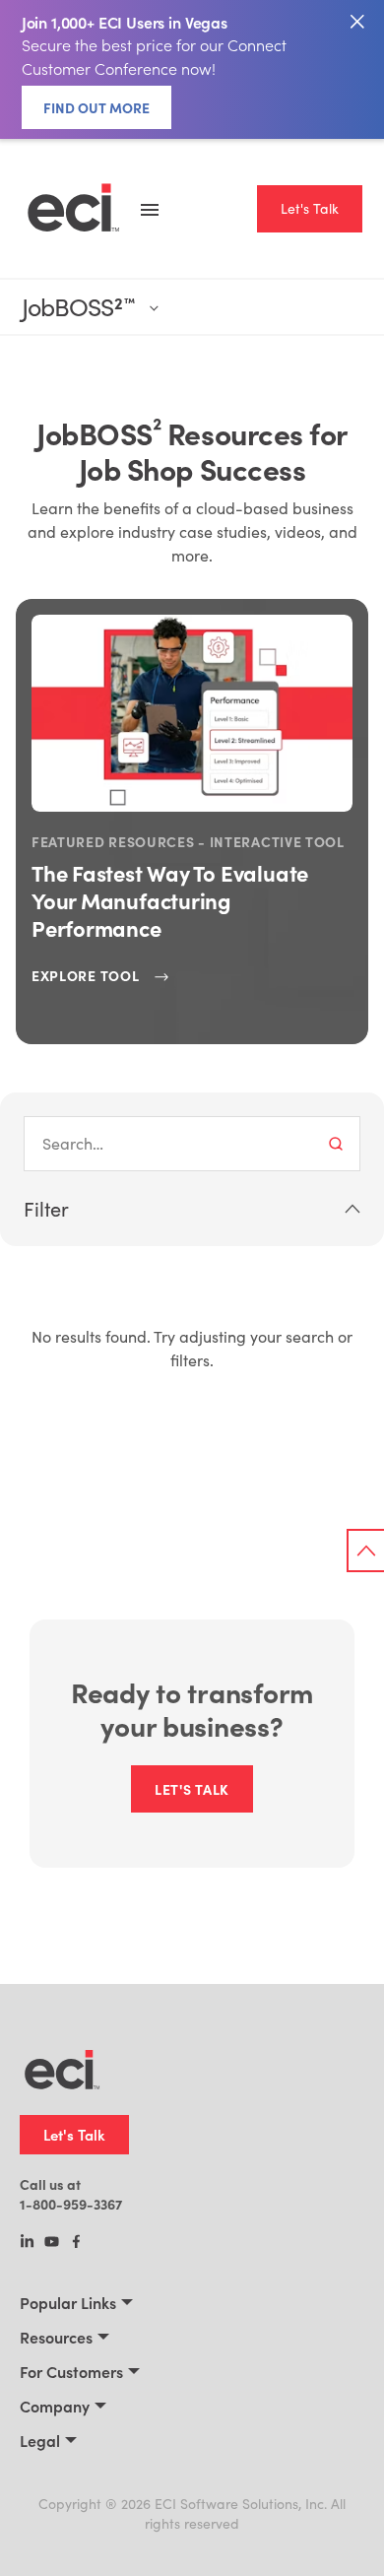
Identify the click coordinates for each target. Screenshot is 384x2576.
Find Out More (96, 107)
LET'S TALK (192, 1789)
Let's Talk (310, 208)
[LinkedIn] (27, 2243)
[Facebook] (76, 2243)
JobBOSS (78, 307)
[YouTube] (52, 2243)
